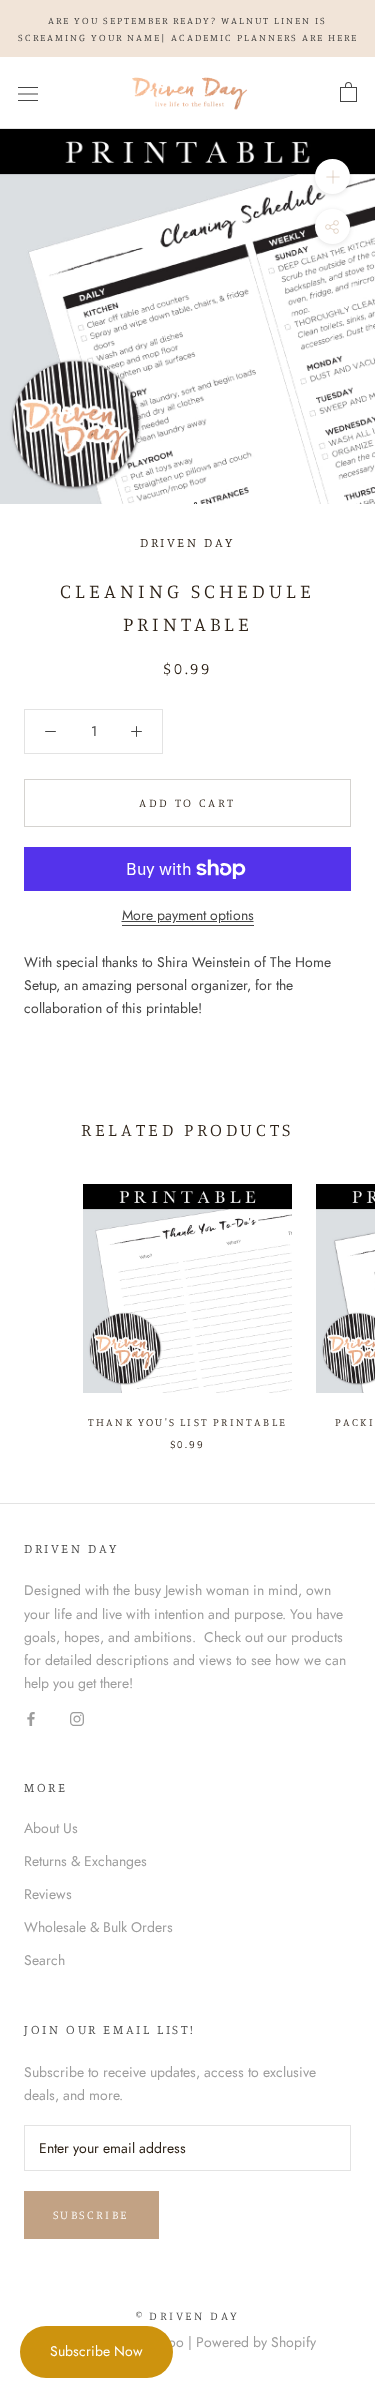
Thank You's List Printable (187, 1422)
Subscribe (91, 2214)
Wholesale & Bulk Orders (98, 1927)
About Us (51, 1828)
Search (44, 1960)
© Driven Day (188, 2315)
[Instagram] (77, 1717)
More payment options (188, 915)
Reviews (48, 1894)
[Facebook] (31, 1717)
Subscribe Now (96, 2351)
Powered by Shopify (256, 2342)
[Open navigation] (28, 93)
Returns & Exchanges (85, 1861)
